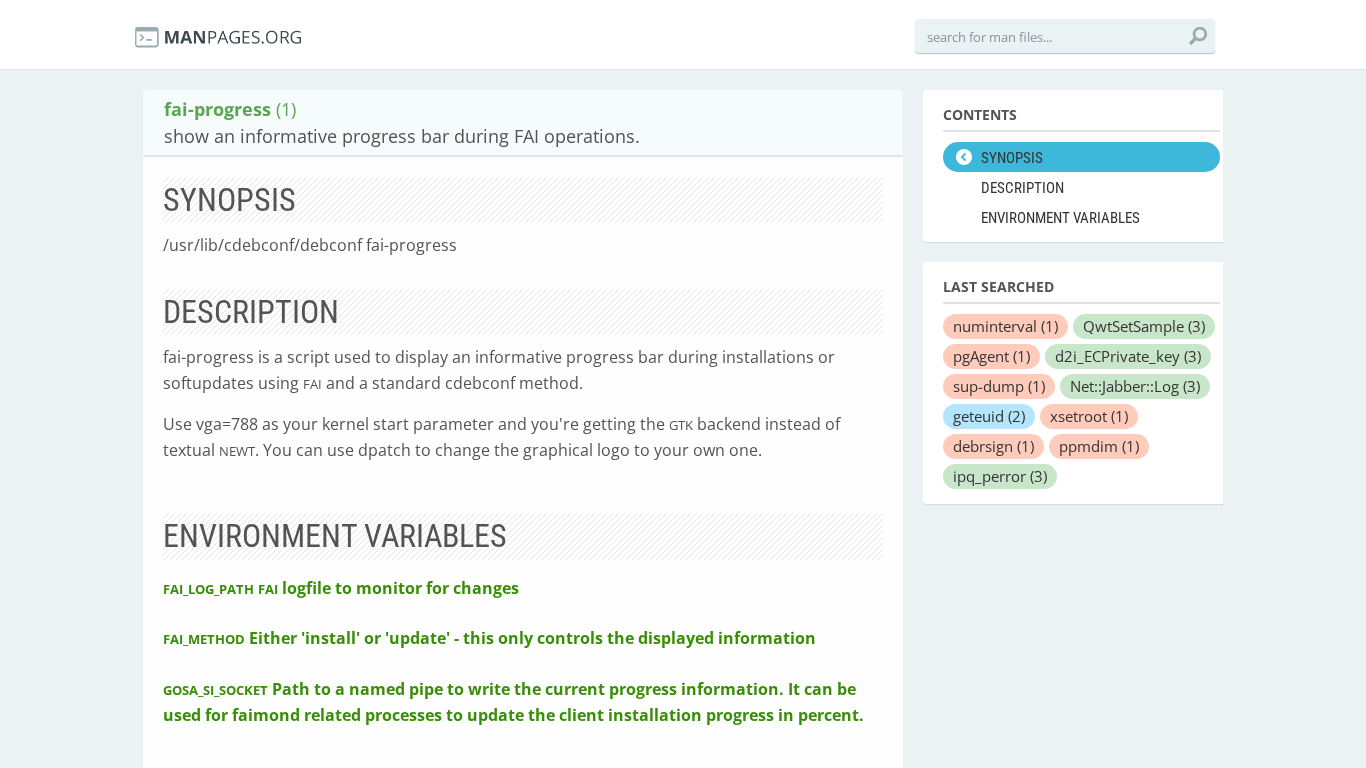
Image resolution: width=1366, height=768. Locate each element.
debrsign (993, 446)
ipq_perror (1000, 476)
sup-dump (999, 386)
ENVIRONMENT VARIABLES (1060, 218)
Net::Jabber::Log (1135, 386)
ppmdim (1099, 446)
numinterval (1005, 326)
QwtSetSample (1144, 326)
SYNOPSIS (1012, 158)
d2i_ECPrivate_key (1128, 356)
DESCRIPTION (1022, 188)
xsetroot (1089, 416)
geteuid (989, 416)
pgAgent (991, 356)
